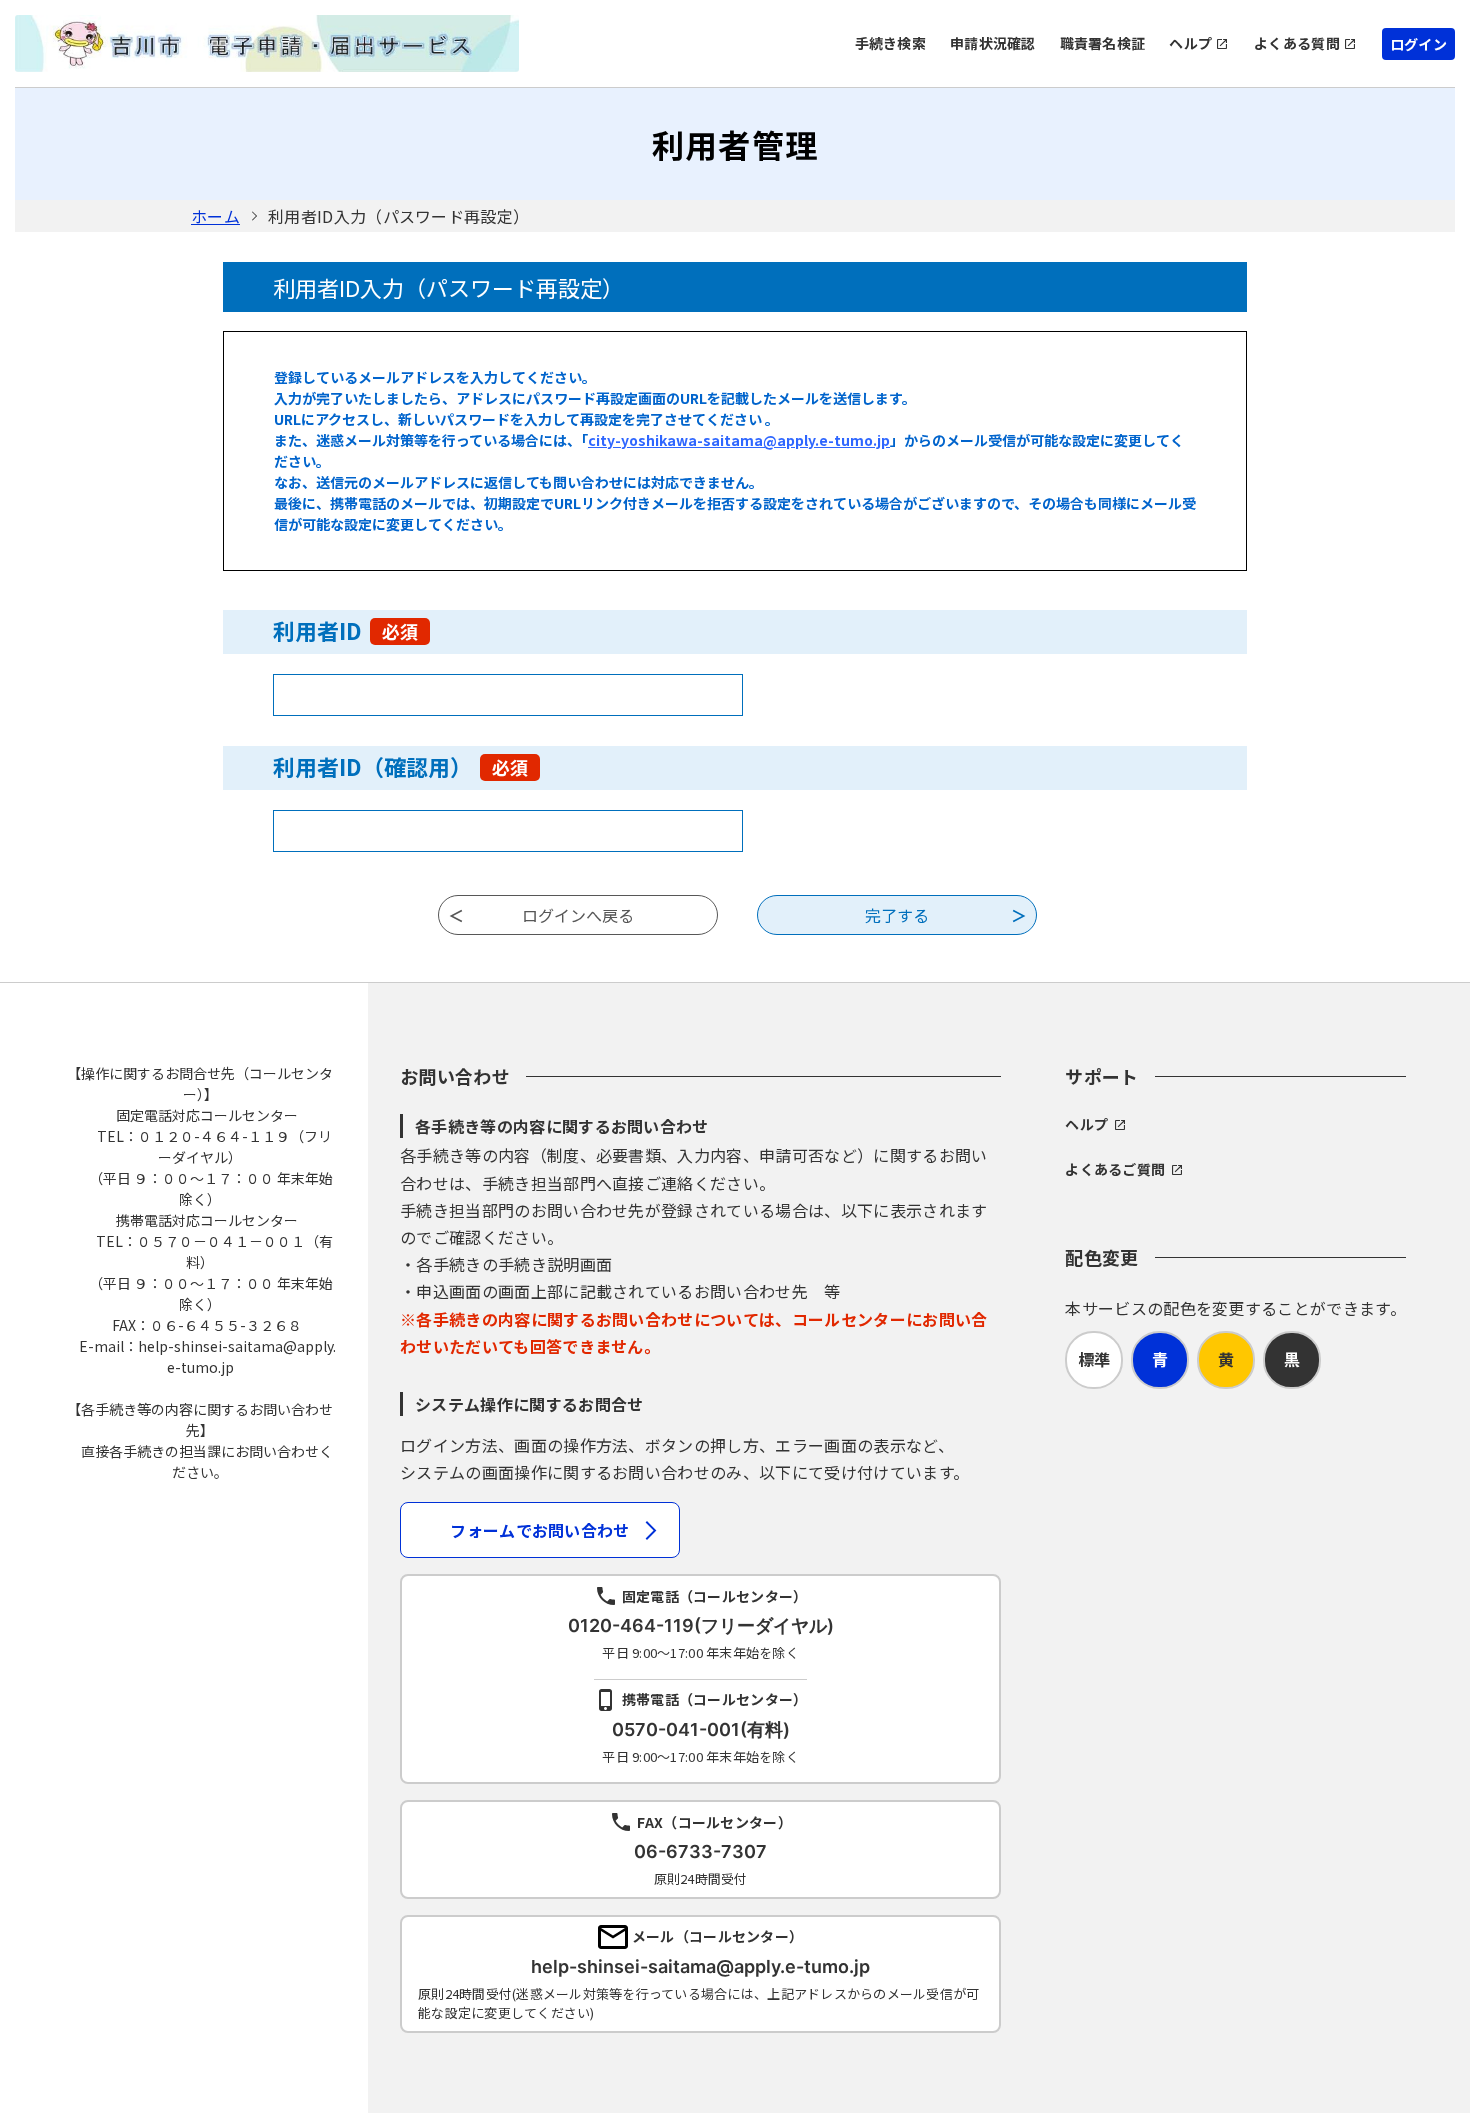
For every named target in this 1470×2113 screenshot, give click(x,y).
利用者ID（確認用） (400, 766)
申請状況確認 (993, 43)
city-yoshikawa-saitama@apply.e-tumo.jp (739, 440)
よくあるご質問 (1115, 1169)
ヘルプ (1190, 43)
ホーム (215, 216)
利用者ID (345, 630)
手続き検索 (890, 43)
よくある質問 (1297, 43)
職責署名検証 (1103, 43)
